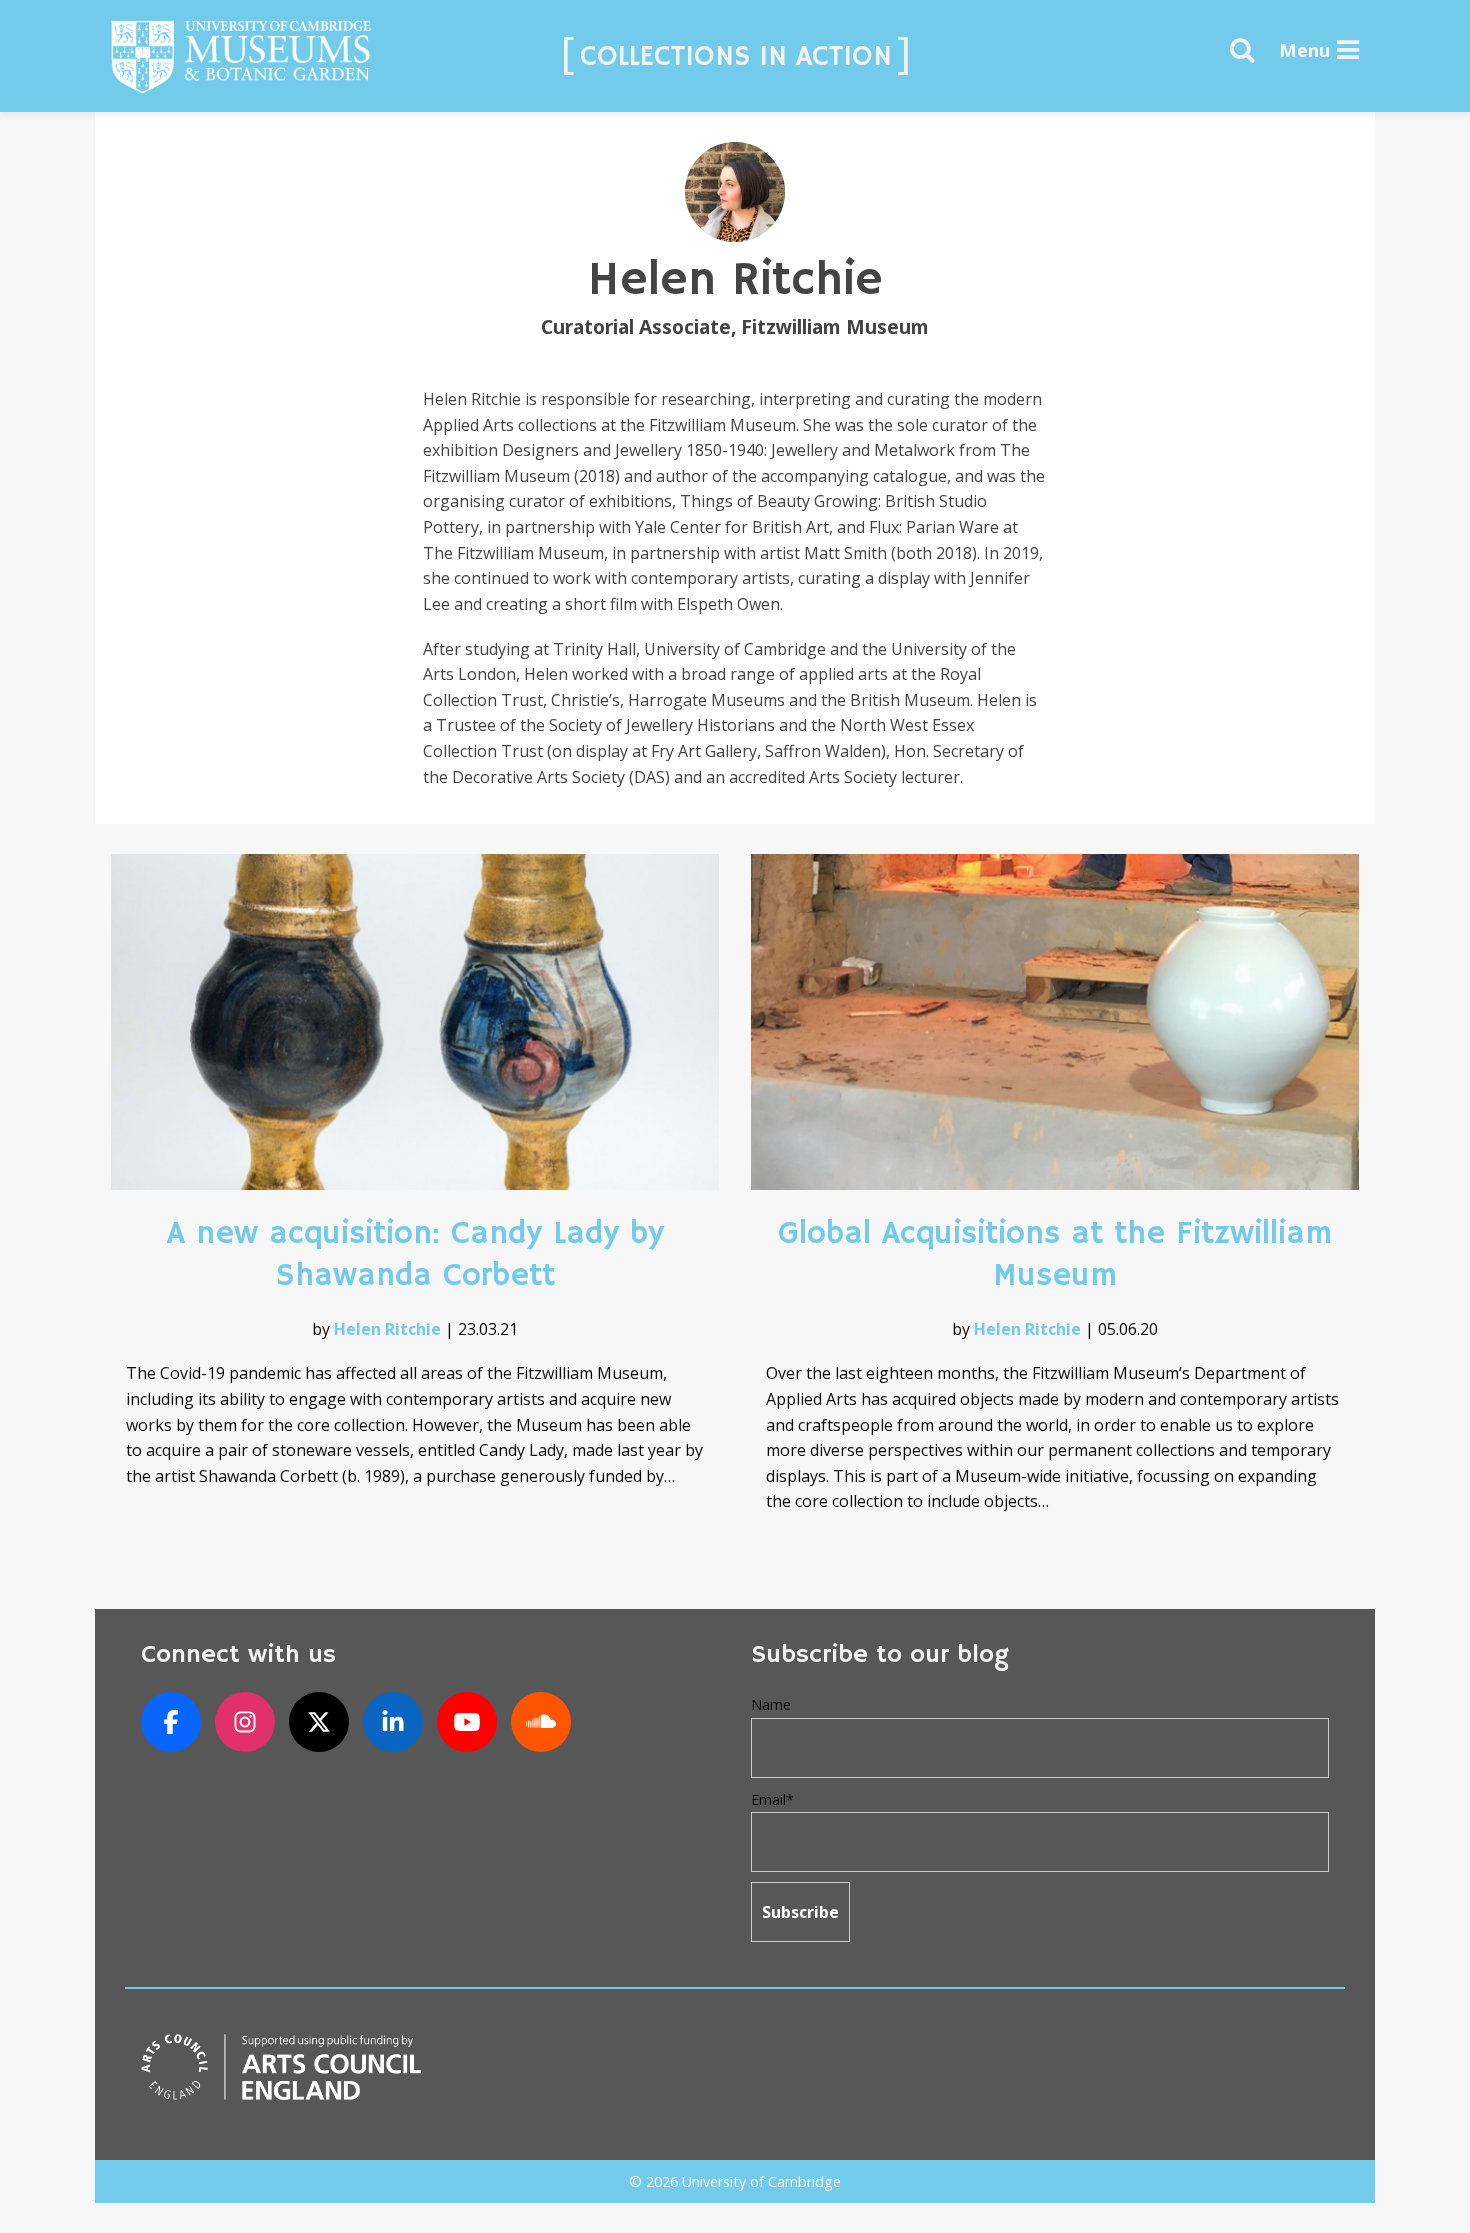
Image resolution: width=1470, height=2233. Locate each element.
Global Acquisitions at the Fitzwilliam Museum (1055, 1255)
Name (771, 1704)
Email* (772, 1799)
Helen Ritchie (387, 1329)
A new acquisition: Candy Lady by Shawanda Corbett (415, 1255)
